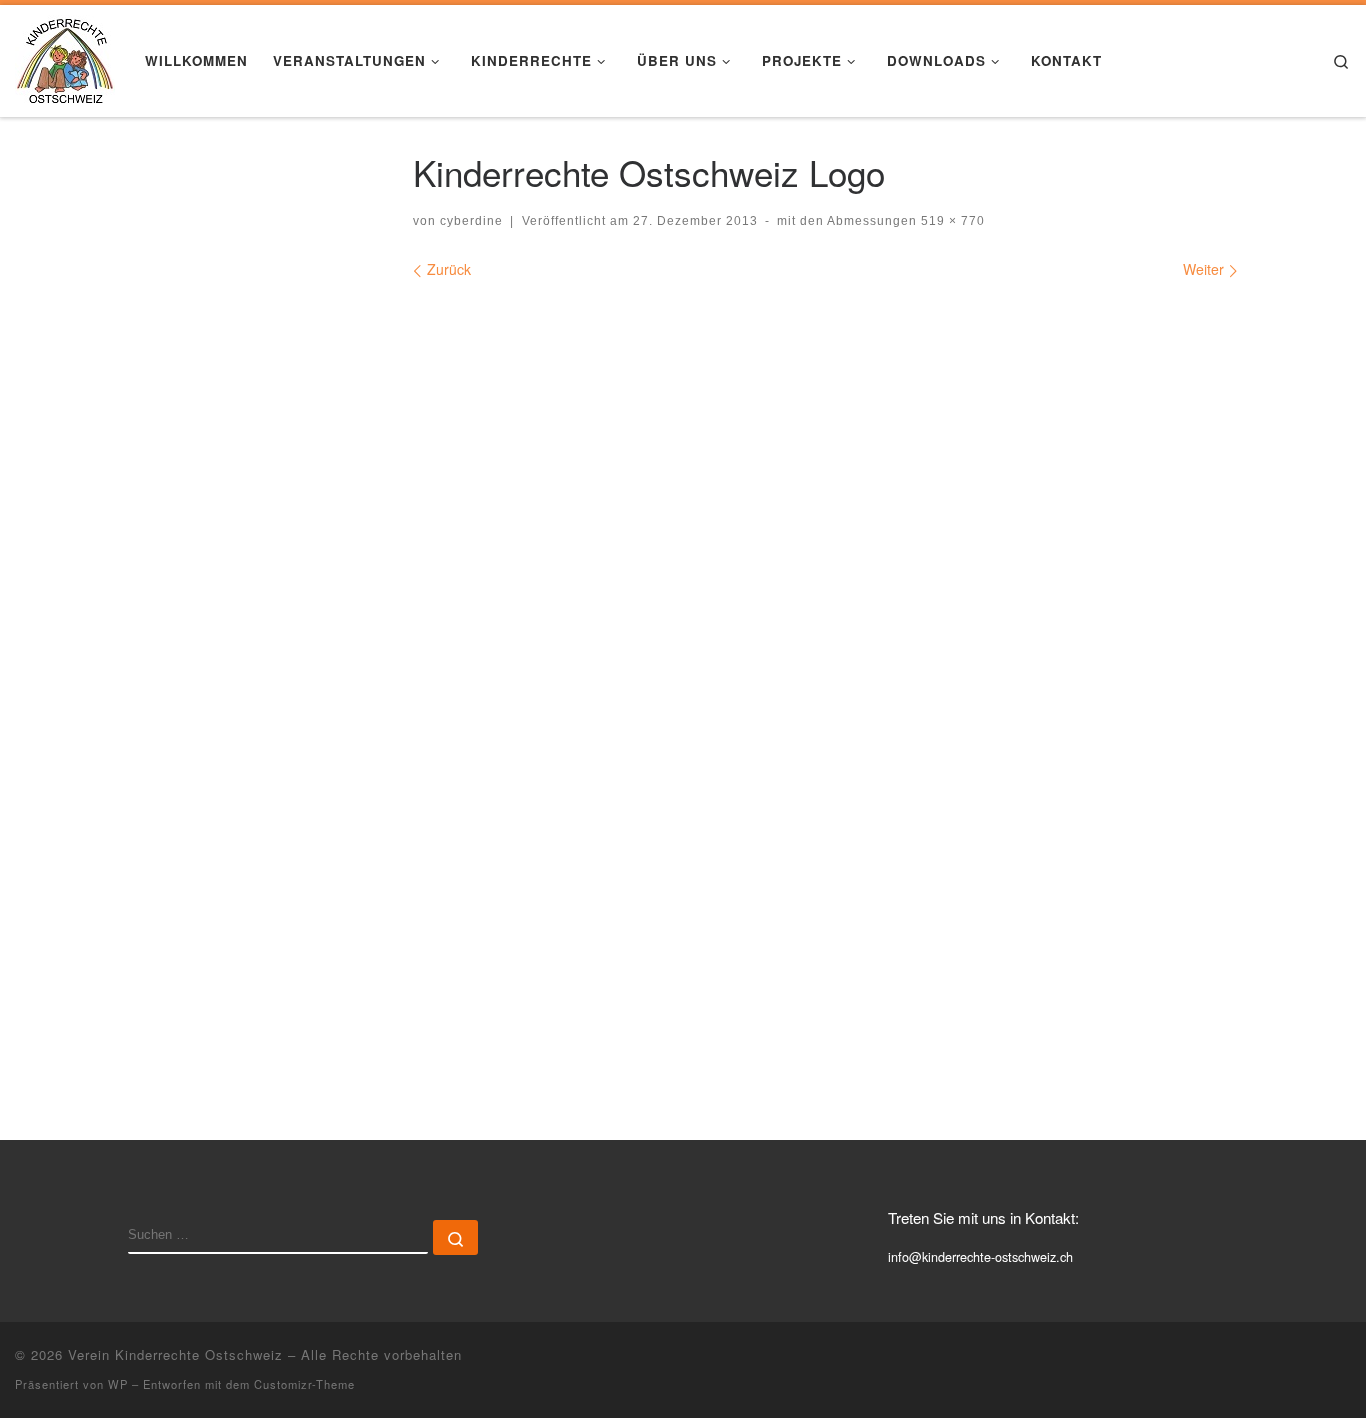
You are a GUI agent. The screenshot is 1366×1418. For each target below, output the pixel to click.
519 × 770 (951, 220)
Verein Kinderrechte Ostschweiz (175, 1354)
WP (118, 1384)
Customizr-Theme (304, 1384)
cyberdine (471, 220)
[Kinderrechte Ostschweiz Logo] (825, 680)
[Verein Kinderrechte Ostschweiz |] (65, 55)
